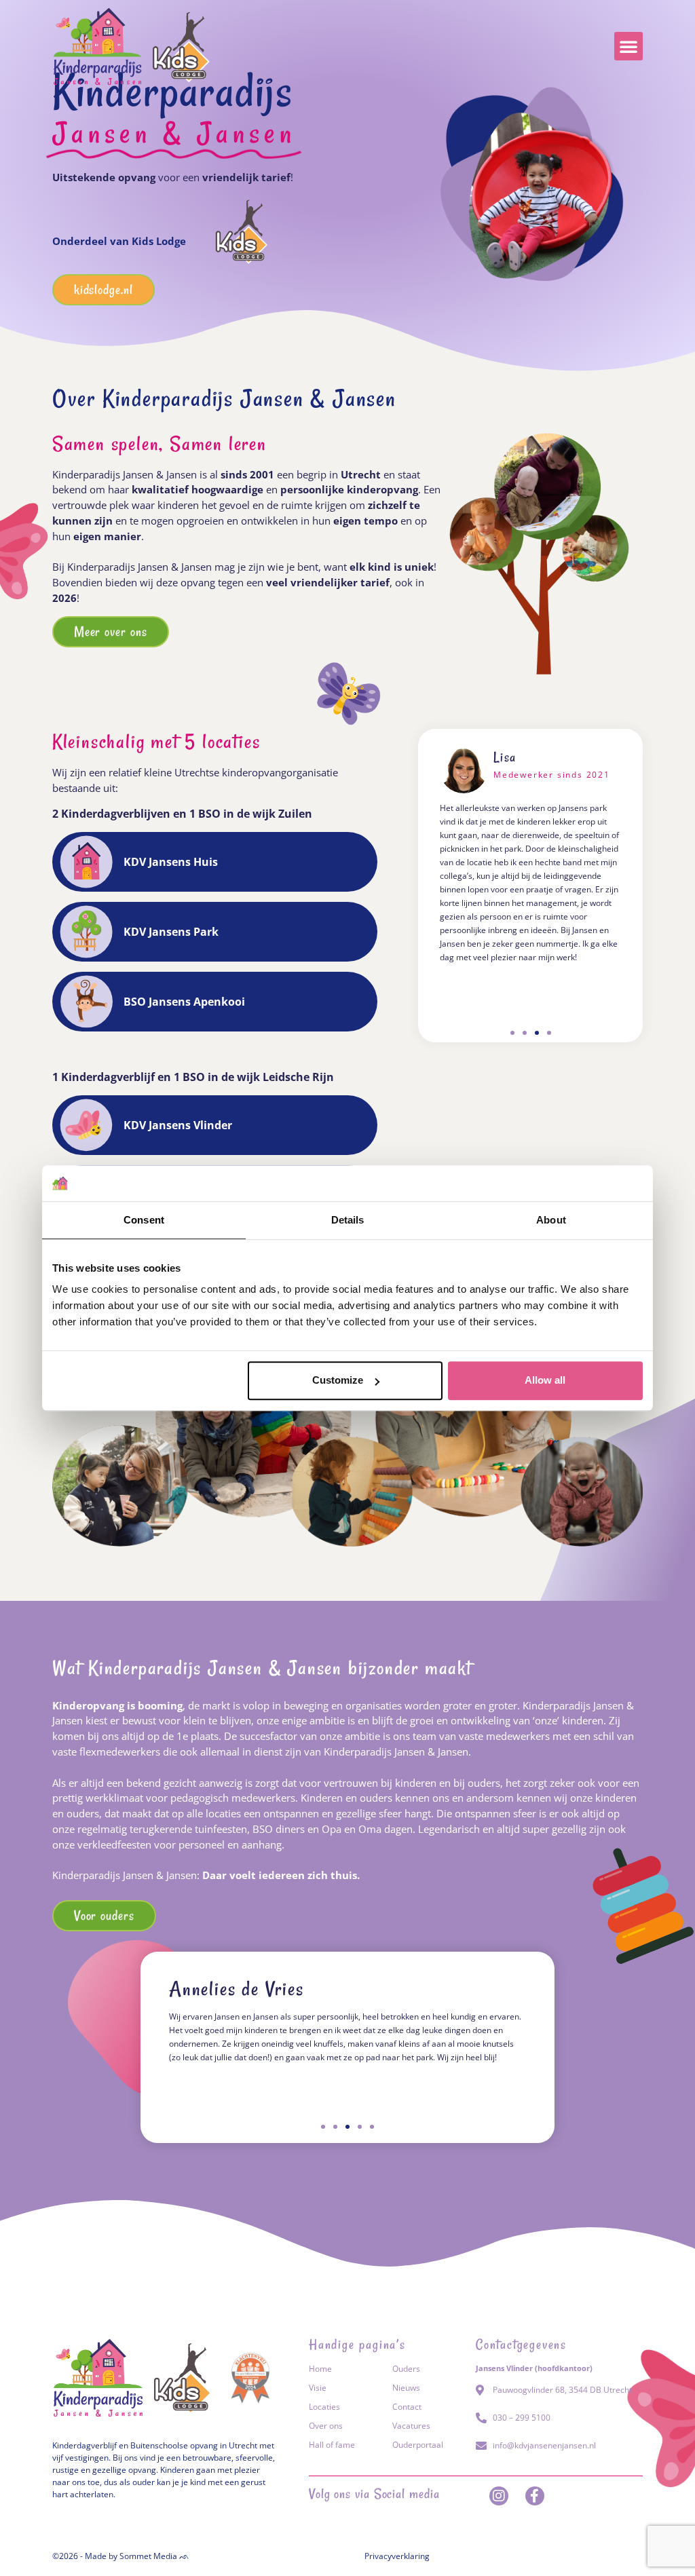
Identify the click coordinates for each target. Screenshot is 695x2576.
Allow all (545, 1380)
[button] (628, 46)
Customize (338, 1380)
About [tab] (551, 1220)
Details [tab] (348, 1220)
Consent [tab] (144, 1220)
